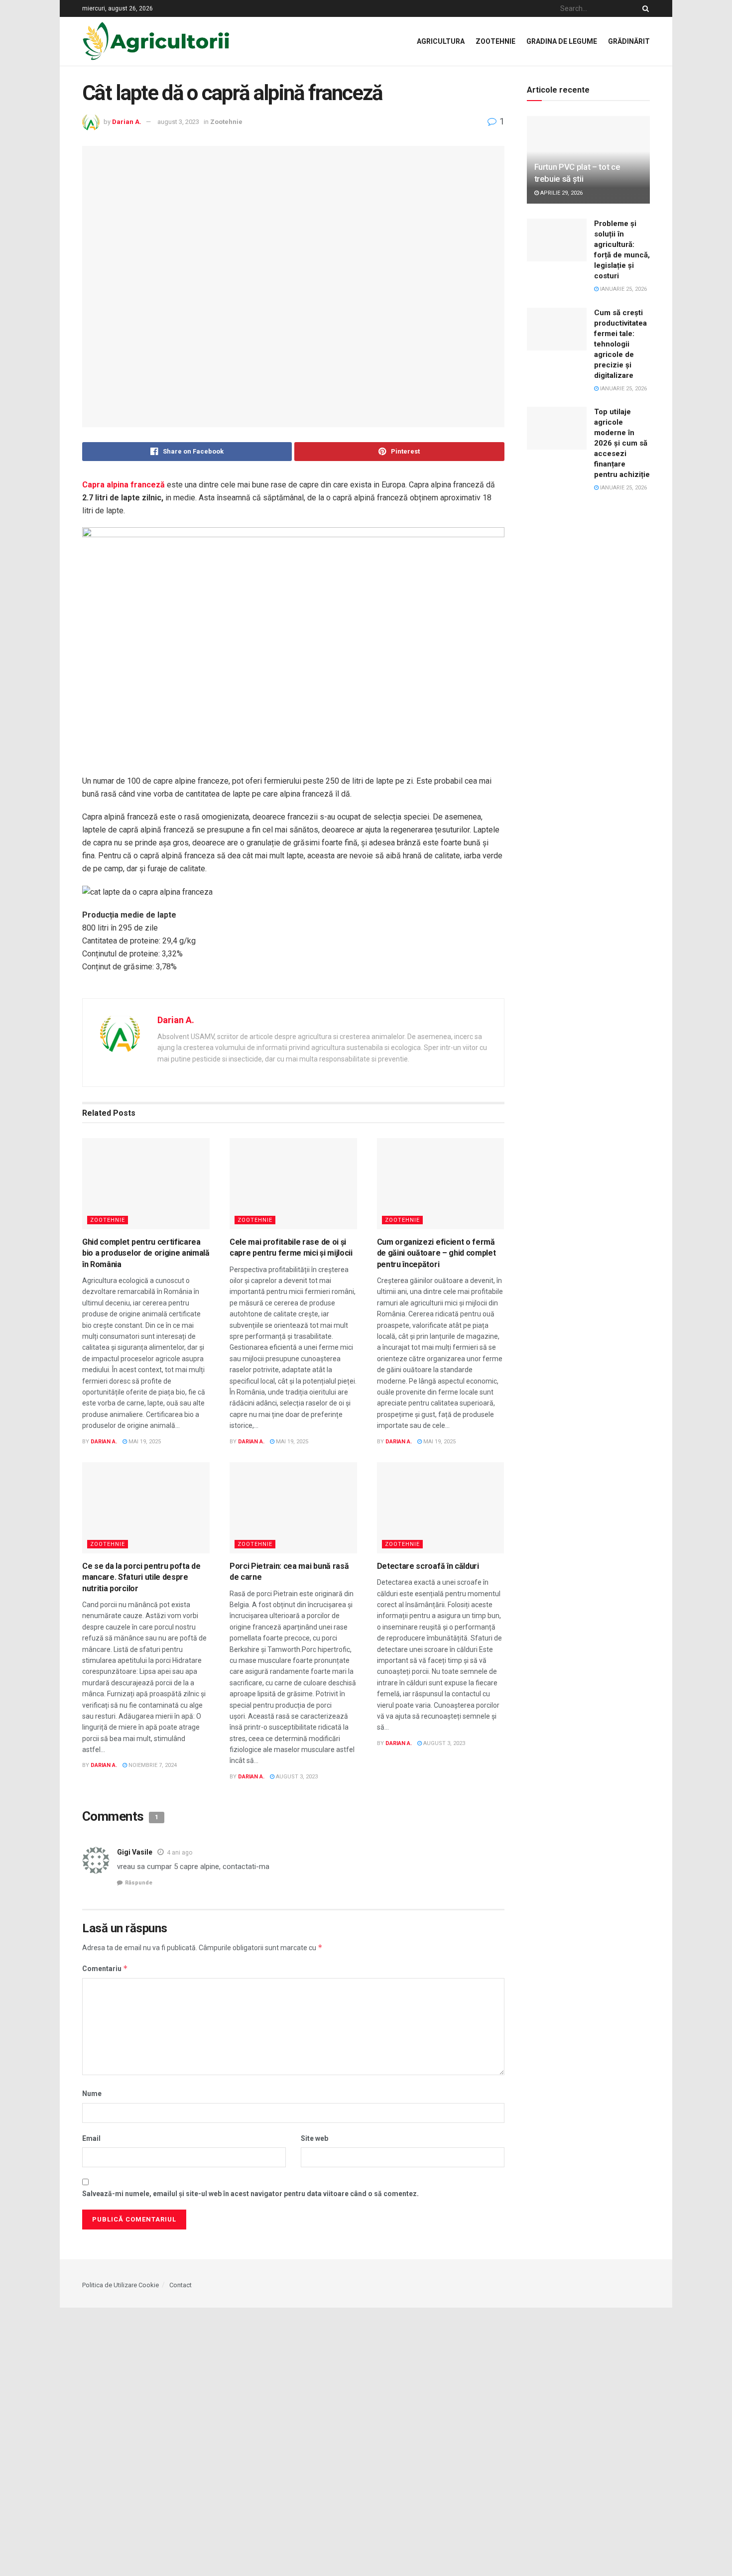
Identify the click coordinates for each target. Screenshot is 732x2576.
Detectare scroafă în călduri (428, 1566)
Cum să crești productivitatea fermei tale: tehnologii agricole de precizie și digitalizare (620, 344)
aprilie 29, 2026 (561, 193)
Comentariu (105, 1968)
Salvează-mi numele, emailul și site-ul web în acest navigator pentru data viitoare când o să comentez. (250, 2194)
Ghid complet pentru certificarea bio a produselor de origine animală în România (146, 1253)
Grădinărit (629, 41)
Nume (92, 2094)
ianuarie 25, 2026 (623, 289)
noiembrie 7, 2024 (152, 1765)
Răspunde (139, 1883)
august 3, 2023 (178, 122)
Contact (181, 2285)
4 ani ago (180, 1853)
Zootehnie (495, 41)
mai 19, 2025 (144, 1442)
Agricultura (441, 41)
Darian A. (127, 122)
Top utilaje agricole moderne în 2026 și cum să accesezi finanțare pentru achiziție (622, 443)
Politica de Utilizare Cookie (121, 2285)
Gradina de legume (562, 41)
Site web (314, 2138)
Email (91, 2138)
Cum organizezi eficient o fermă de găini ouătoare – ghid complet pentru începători (436, 1253)
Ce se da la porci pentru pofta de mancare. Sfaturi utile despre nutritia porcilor (141, 1577)
